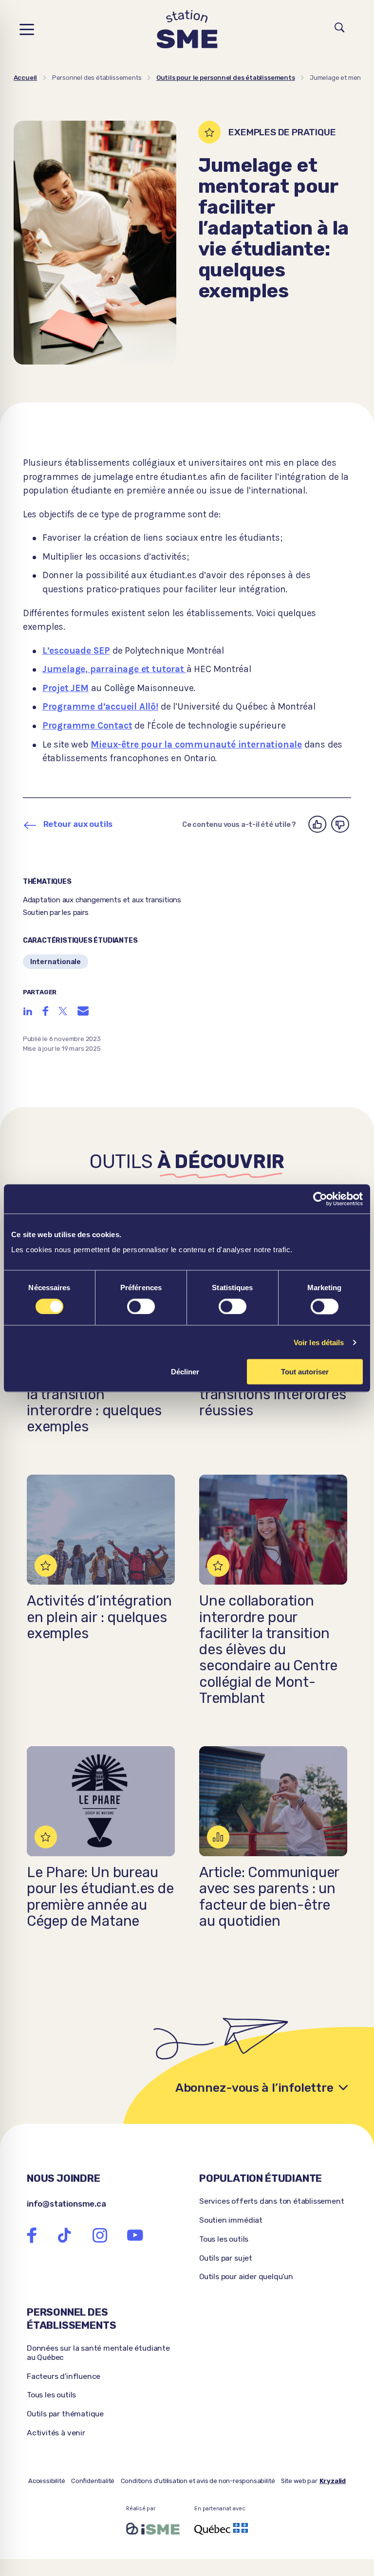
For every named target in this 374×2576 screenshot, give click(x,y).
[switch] (141, 1306)
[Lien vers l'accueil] (187, 29)
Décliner (185, 1372)
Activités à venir (56, 2433)
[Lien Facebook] (32, 2236)
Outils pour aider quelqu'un (246, 2276)
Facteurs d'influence (64, 2376)
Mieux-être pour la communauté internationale (196, 744)
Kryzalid (333, 2481)
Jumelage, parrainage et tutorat (114, 669)
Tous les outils (224, 2239)
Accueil (26, 78)
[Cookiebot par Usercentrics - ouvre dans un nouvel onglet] (320, 1199)
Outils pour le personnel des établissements (226, 78)
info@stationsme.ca (66, 2204)
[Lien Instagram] (100, 2236)
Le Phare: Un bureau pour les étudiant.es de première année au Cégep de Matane (100, 1897)
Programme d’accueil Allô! (100, 706)
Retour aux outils (78, 824)
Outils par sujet (226, 2258)
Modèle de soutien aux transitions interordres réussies (273, 1394)
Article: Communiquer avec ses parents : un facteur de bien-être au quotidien (269, 1897)
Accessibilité (47, 2481)
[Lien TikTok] (65, 2236)
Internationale (56, 962)
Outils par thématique (65, 2414)
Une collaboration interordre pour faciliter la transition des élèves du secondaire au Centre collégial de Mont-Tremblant (268, 1650)
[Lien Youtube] (135, 2236)
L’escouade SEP (76, 650)
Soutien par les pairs (56, 913)
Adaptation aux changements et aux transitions (102, 900)
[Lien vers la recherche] (340, 29)
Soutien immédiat (231, 2220)
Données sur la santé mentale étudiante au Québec (98, 2353)
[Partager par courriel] (83, 1011)
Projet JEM (65, 688)
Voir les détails (319, 1342)
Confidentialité (93, 2481)
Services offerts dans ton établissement (272, 2201)
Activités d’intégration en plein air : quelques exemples (99, 1617)
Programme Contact (87, 725)
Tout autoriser (305, 1372)
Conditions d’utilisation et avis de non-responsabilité (198, 2481)
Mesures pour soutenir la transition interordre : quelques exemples (99, 1402)
